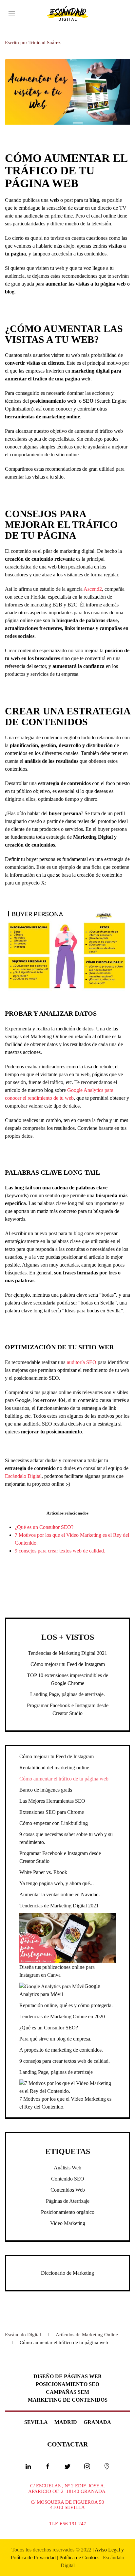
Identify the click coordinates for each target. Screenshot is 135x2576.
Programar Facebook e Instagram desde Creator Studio (60, 1857)
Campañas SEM (67, 2392)
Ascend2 (93, 589)
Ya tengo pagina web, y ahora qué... (57, 1883)
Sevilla (36, 2422)
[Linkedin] (28, 2466)
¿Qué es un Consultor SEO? (44, 1527)
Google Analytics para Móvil (60, 1990)
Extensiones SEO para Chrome (52, 1812)
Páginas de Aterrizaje (68, 2201)
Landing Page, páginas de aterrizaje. (67, 1694)
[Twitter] (67, 2466)
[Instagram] (87, 2466)
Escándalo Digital (23, 1476)
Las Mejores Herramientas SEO (52, 1801)
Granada (97, 2422)
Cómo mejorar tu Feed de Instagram (68, 1664)
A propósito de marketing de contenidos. (61, 2050)
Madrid (66, 2422)
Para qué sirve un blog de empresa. (55, 2039)
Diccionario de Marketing (67, 2273)
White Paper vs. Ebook (43, 1872)
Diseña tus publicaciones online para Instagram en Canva (57, 1971)
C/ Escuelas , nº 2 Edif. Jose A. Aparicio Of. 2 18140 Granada (67, 2488)
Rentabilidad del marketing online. (55, 1768)
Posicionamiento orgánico (68, 2212)
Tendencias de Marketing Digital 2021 (67, 1653)
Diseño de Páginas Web (67, 2376)
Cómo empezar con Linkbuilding (54, 1823)
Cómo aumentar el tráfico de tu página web (64, 1779)
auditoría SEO (82, 1362)
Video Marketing (68, 2223)
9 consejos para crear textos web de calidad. (60, 1551)
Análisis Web (67, 2168)
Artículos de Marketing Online (87, 2335)
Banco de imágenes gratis (46, 1790)
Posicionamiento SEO (67, 2384)
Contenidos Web (68, 2190)
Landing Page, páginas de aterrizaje (56, 2072)
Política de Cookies (79, 2558)
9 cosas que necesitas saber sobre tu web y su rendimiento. (66, 1838)
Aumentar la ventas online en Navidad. (60, 1894)
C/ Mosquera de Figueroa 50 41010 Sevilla (67, 2505)
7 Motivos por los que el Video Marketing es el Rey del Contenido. (65, 2103)
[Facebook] (48, 2466)
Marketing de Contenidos (68, 2400)
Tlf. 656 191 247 (68, 2524)
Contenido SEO (68, 2179)
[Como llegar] (107, 2466)
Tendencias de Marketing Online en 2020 (62, 2016)
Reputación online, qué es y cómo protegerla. (66, 2005)
